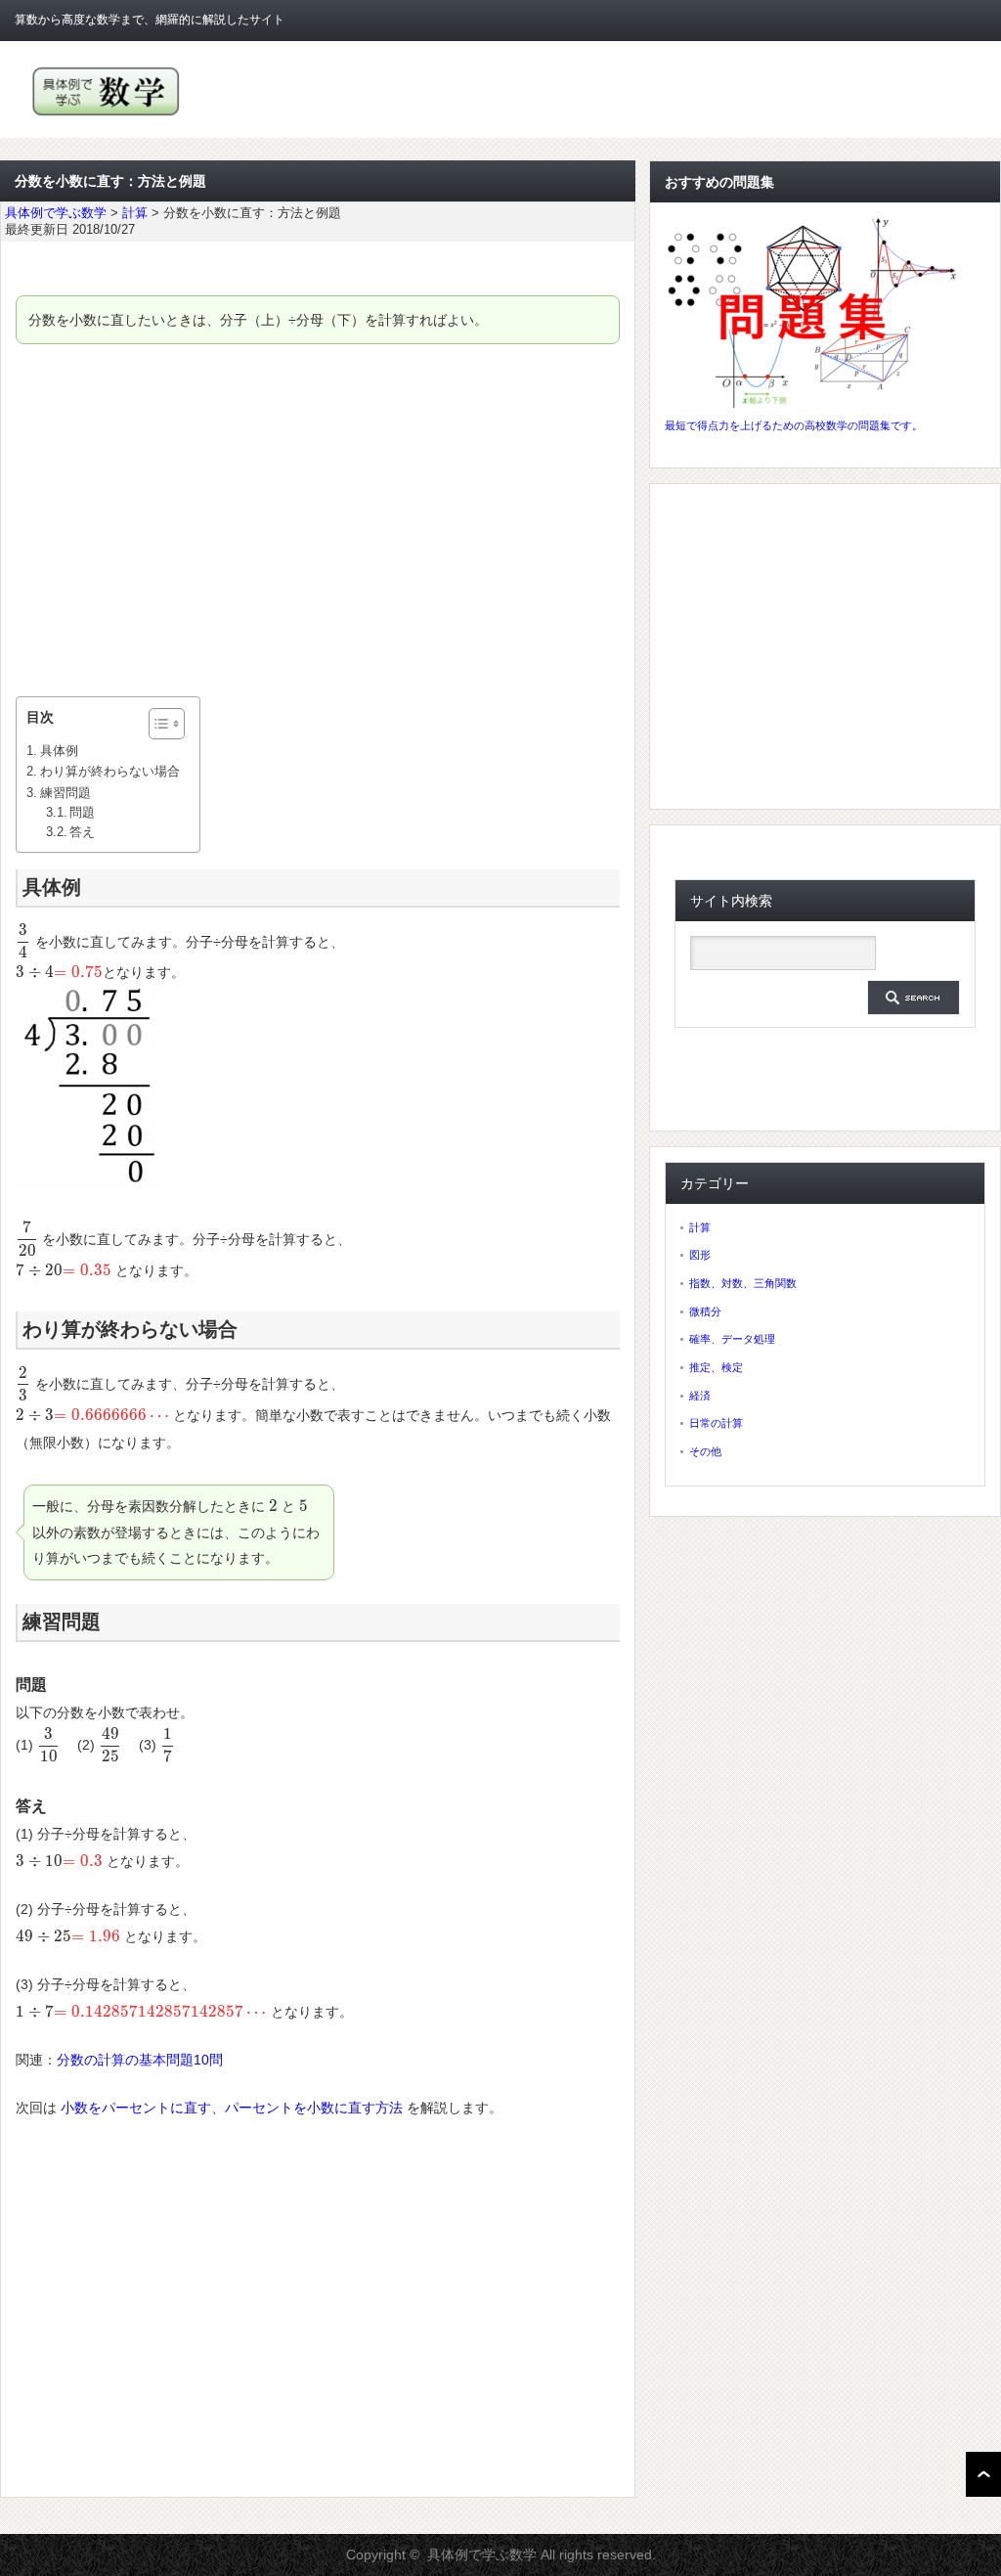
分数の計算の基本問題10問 (140, 2060)
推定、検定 (716, 1367)
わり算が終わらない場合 (110, 771)
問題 (82, 813)
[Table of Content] (167, 724)
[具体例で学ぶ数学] (106, 116)
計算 (700, 1227)
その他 (705, 1451)
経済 (700, 1396)
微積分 (705, 1311)
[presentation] (23, 942)
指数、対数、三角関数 (743, 1283)
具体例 (59, 751)
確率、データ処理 (732, 1339)
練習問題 (65, 793)
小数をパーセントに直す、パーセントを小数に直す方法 (232, 2108)
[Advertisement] (318, 520)
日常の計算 (716, 1423)
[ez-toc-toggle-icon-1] (157, 724)
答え (82, 832)
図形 (700, 1255)
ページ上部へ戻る (983, 2474)
